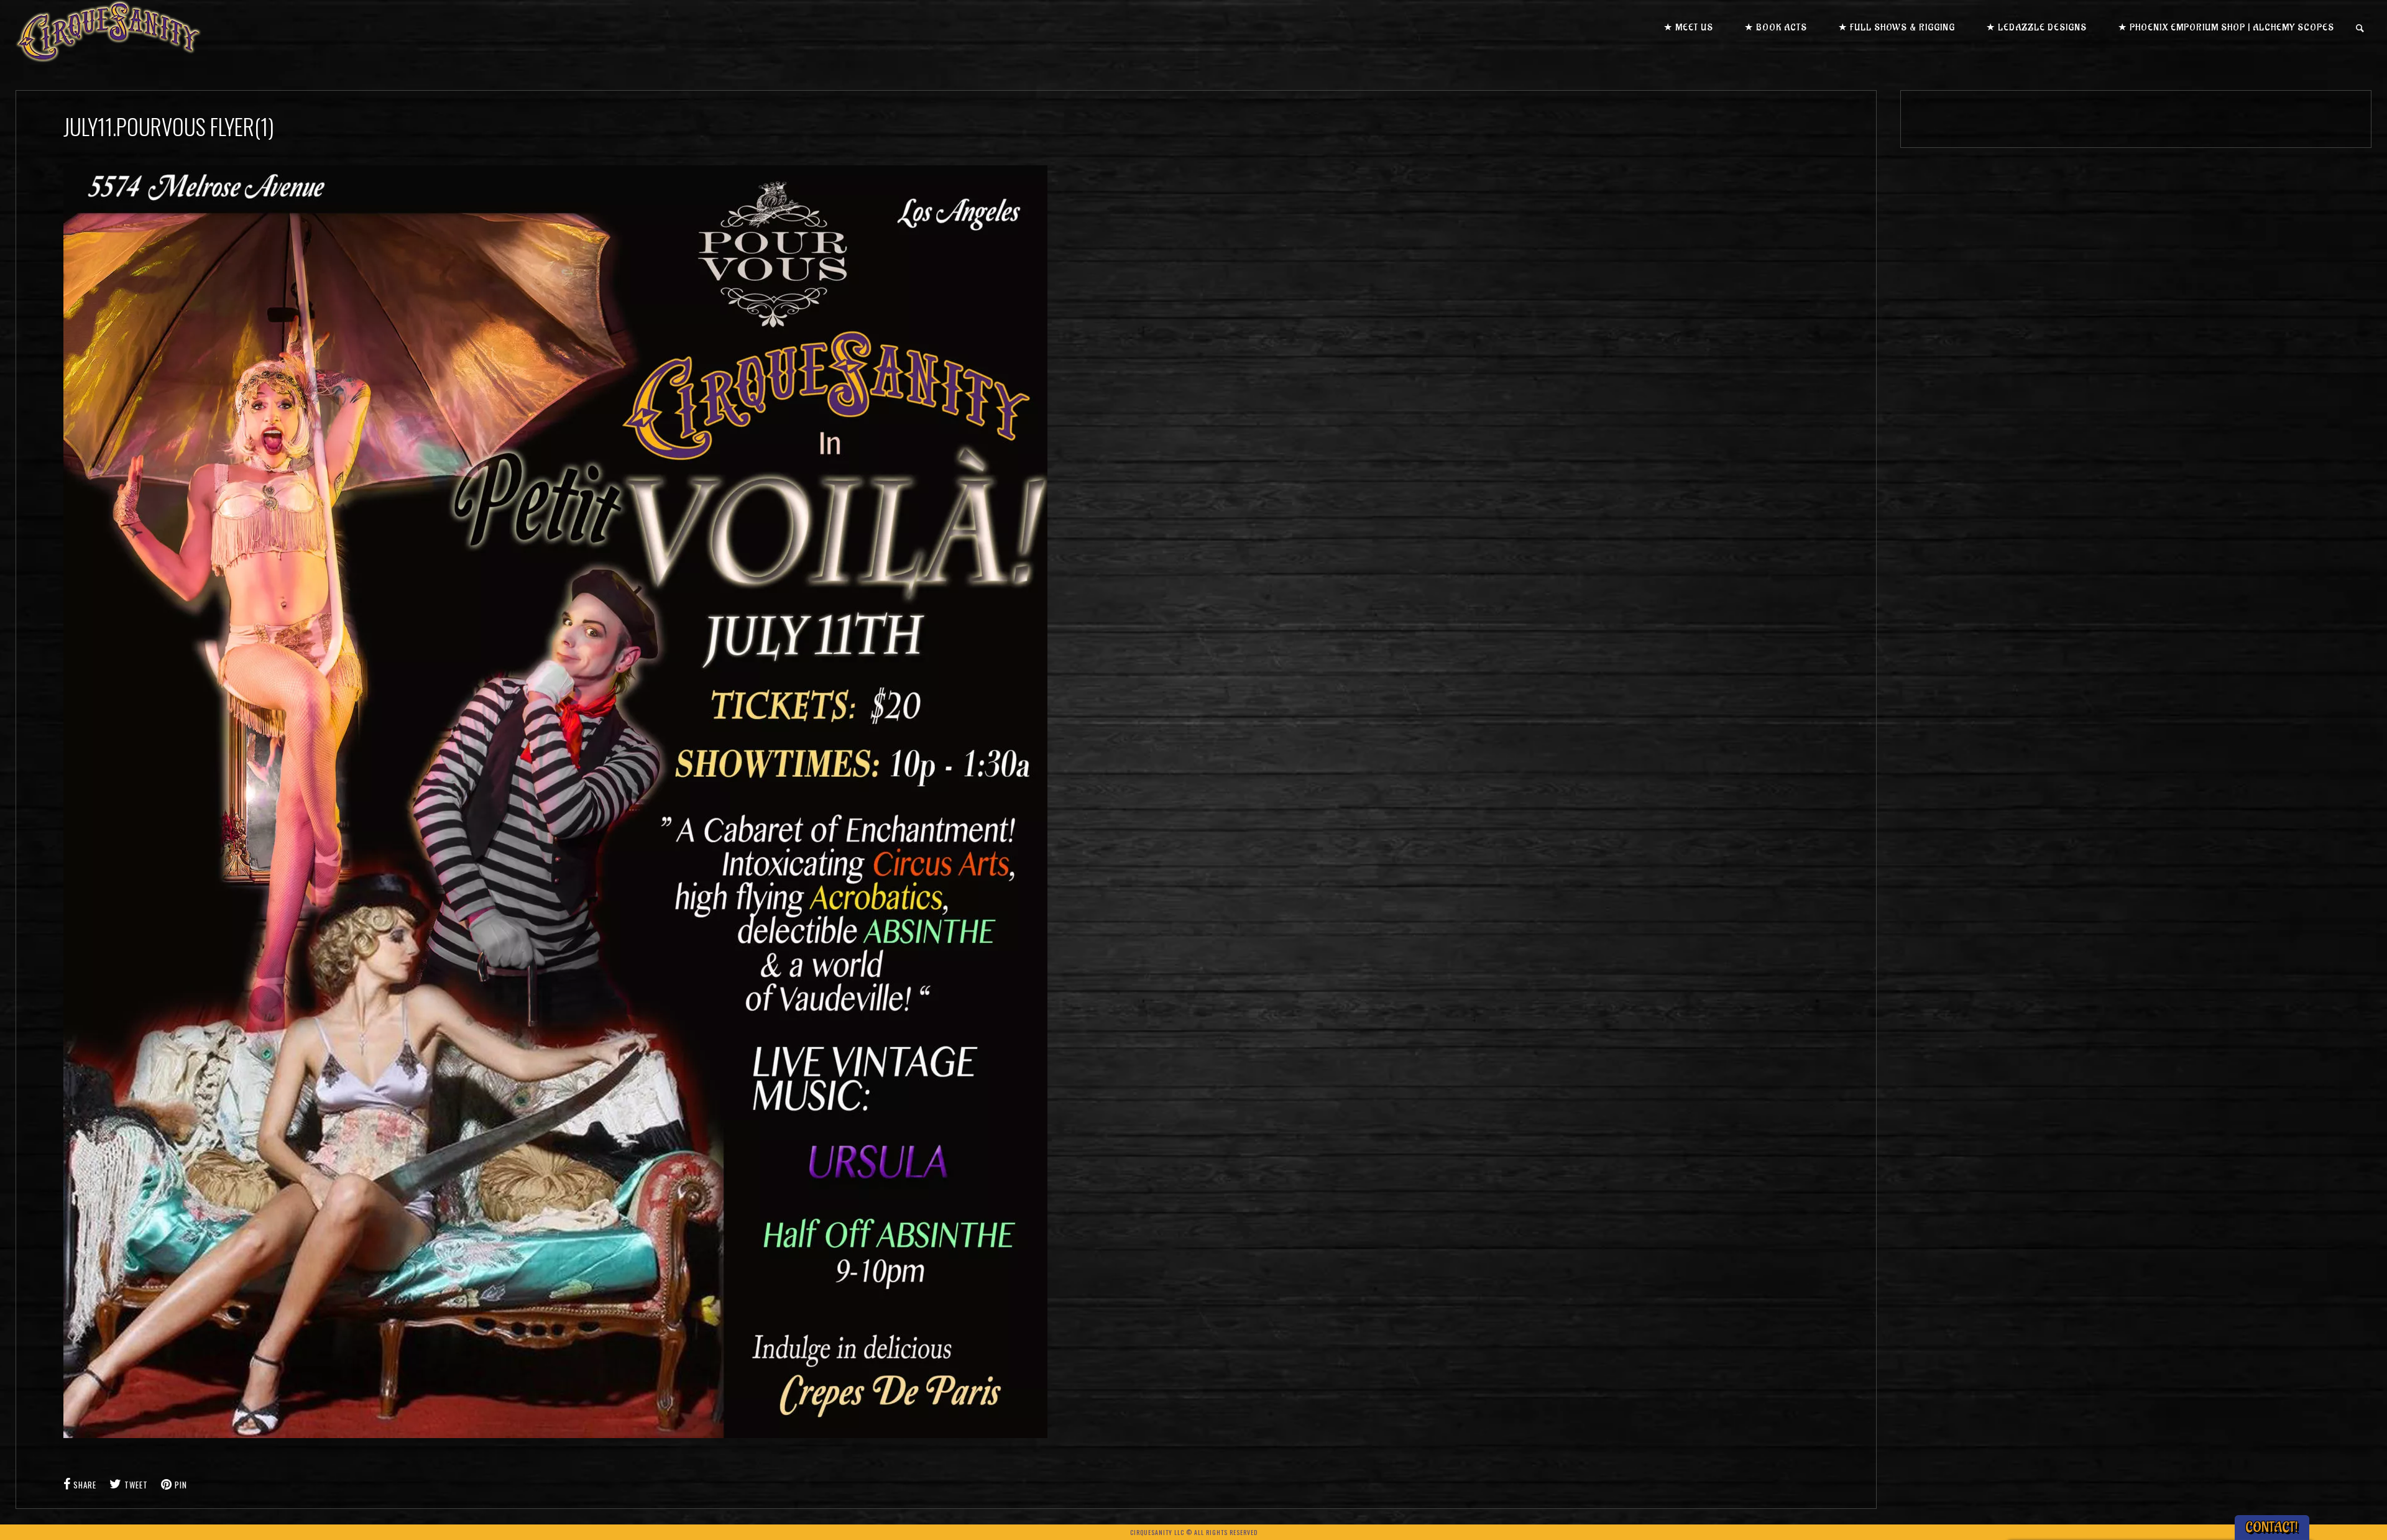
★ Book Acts (1776, 28)
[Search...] (2361, 28)
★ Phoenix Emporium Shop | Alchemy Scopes (2226, 28)
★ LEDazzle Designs (2036, 28)
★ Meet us (1688, 28)
